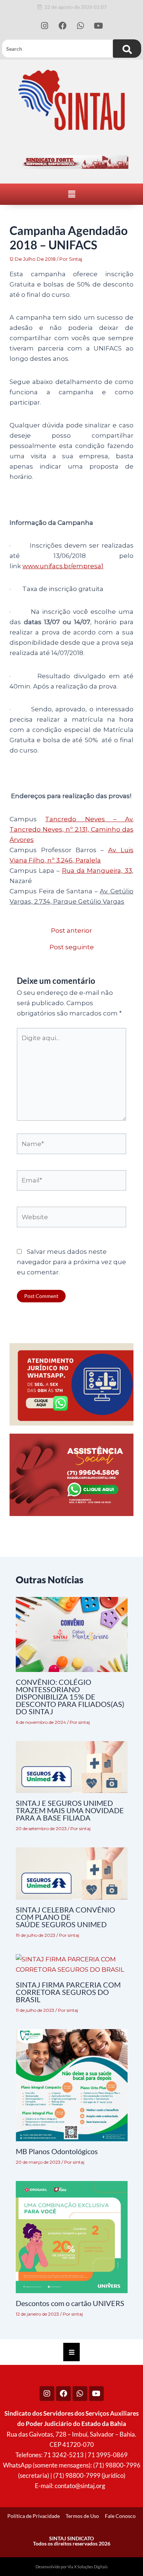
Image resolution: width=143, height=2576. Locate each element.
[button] (71, 194)
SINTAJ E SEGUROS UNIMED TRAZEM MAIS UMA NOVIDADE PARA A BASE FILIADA (70, 1810)
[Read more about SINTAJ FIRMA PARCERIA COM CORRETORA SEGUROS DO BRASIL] (72, 1964)
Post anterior (71, 931)
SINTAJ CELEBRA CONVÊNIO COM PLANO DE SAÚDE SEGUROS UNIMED (65, 1917)
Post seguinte (72, 947)
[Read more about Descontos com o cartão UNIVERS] (72, 2237)
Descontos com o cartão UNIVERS (70, 2303)
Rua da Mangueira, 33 (97, 871)
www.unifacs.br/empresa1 (63, 566)
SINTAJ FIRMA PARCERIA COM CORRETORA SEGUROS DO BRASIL (68, 1992)
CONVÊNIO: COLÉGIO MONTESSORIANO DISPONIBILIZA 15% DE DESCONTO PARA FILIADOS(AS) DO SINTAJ (70, 1697)
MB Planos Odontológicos (57, 2151)
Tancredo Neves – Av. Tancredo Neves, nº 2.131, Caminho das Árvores (71, 829)
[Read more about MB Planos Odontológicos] (72, 2085)
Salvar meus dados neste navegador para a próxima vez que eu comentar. (71, 1262)
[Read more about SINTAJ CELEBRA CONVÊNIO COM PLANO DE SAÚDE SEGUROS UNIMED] (72, 1873)
